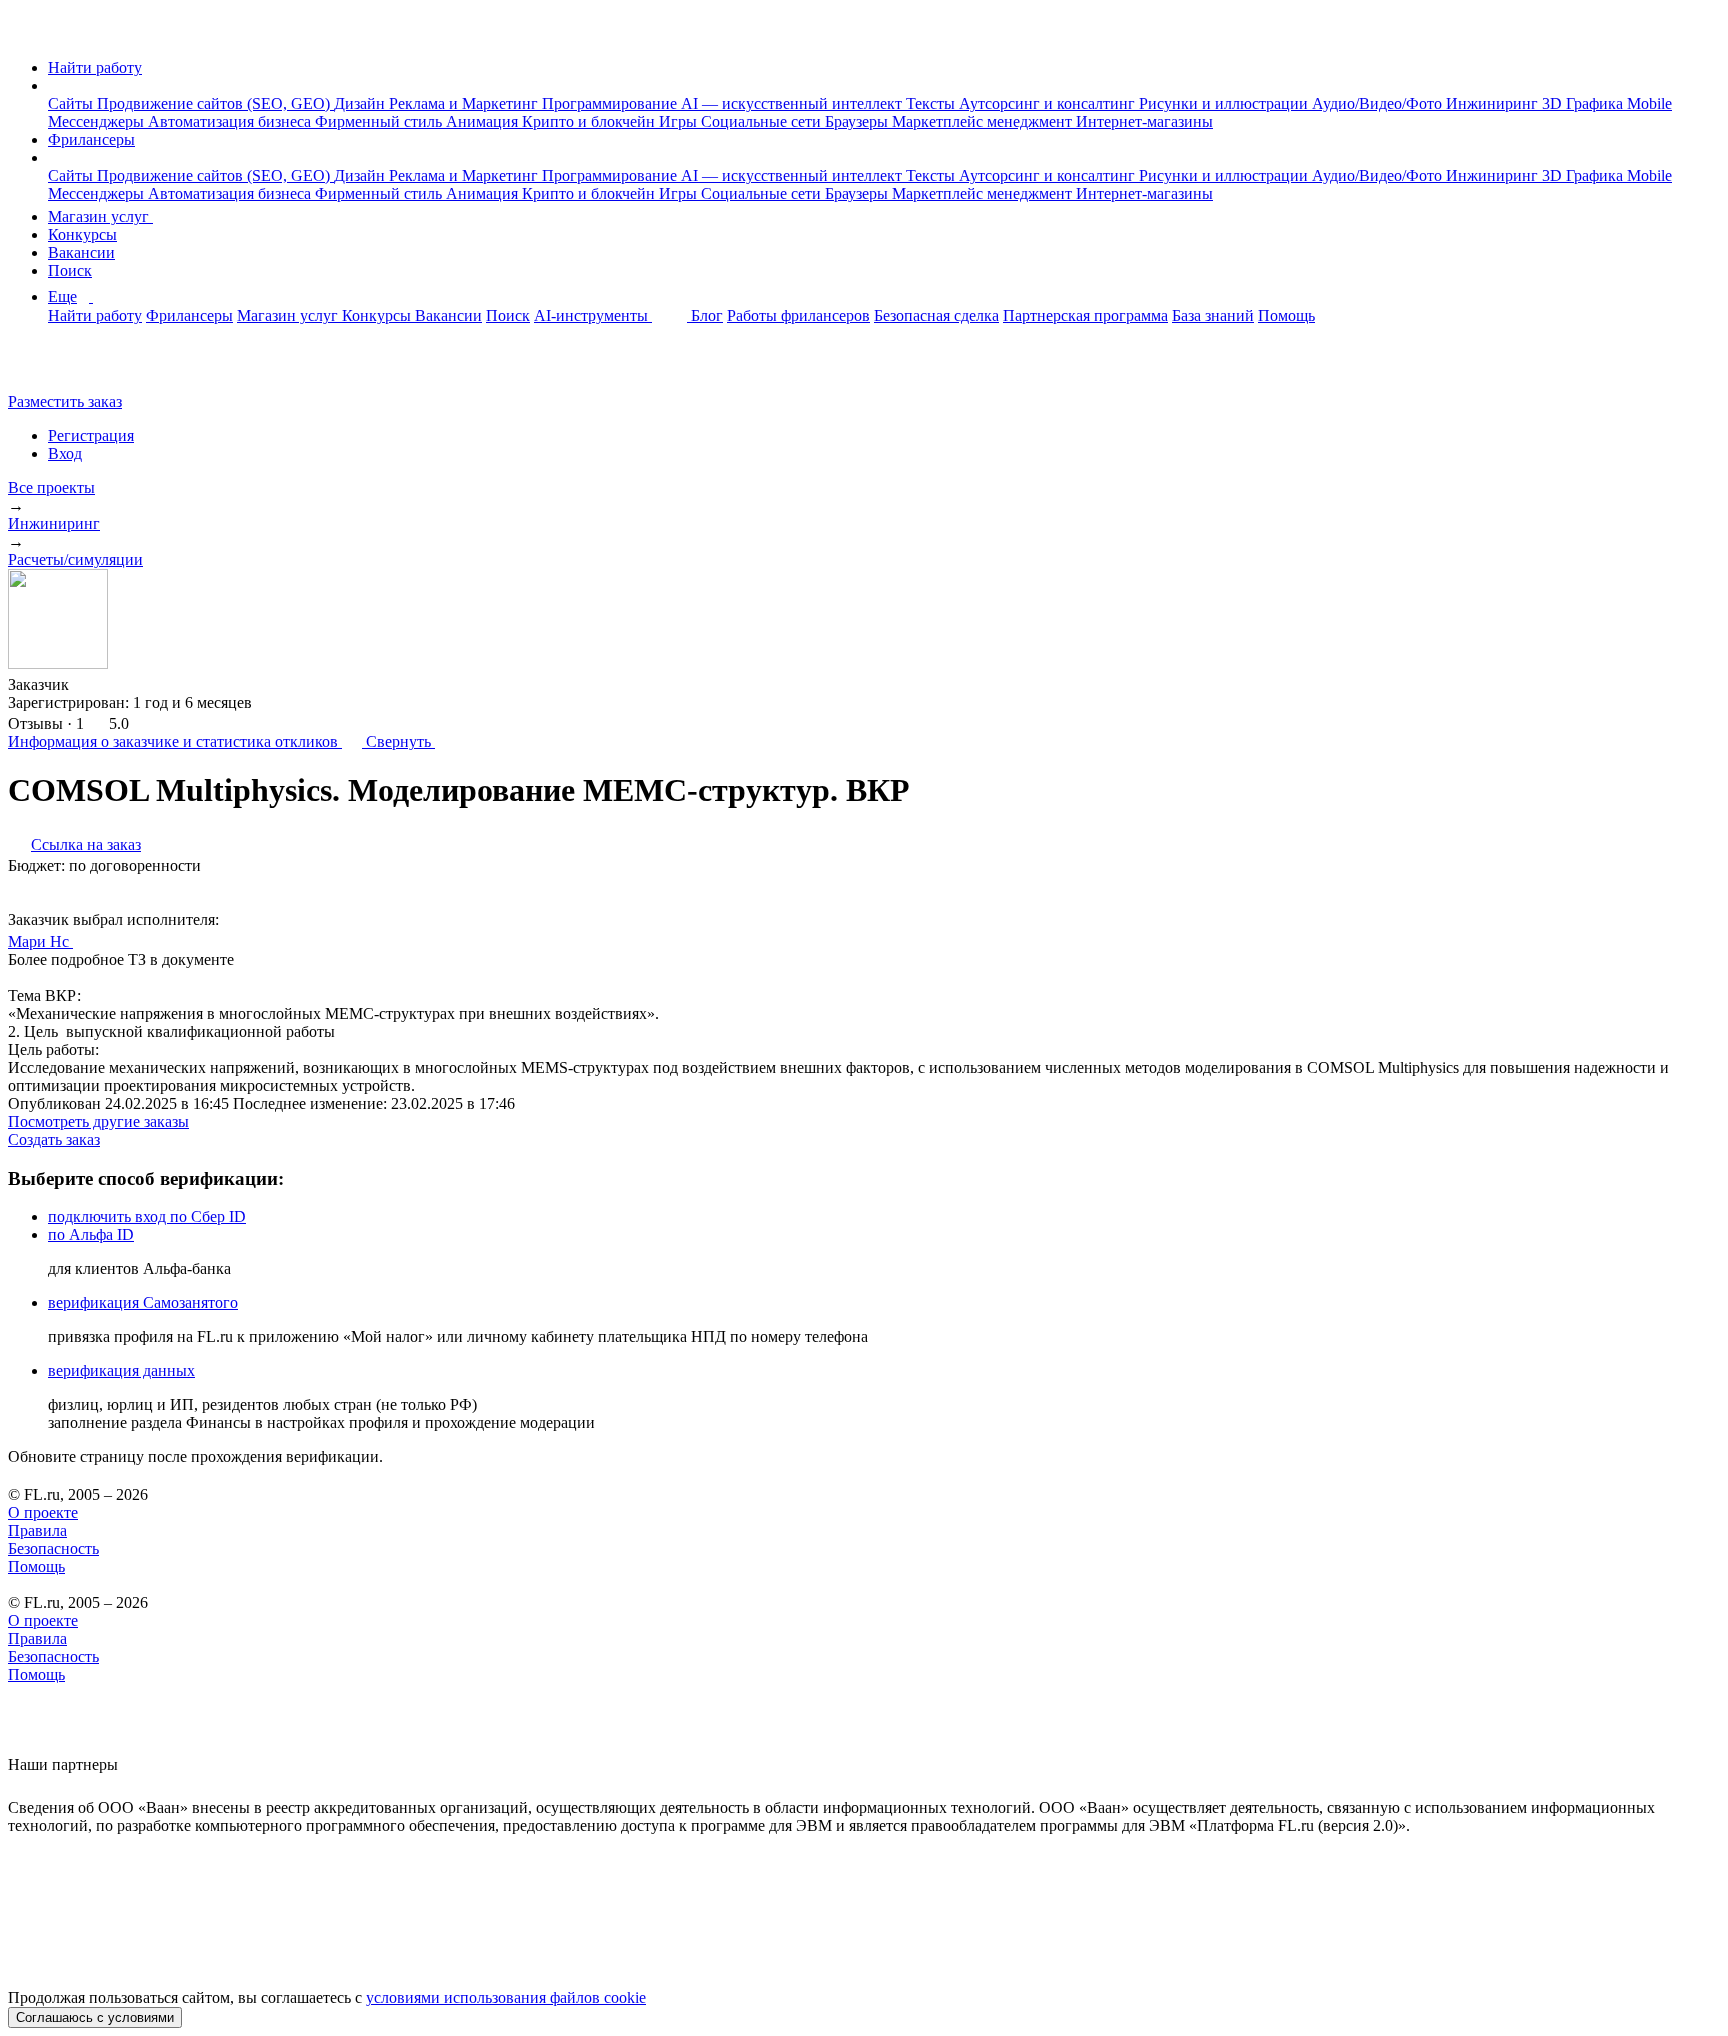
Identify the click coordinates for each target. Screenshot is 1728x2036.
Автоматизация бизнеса (231, 121)
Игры (680, 121)
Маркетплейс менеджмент (984, 121)
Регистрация (91, 435)
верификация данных (121, 1370)
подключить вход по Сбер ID (147, 1216)
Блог (707, 315)
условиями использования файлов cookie (506, 1997)
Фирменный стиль (380, 121)
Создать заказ (54, 1139)
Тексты (932, 103)
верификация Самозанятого (143, 1302)
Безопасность (53, 1548)
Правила (37, 1530)
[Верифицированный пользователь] (92, 940)
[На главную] (26, 33)
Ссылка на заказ (86, 844)
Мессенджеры (98, 121)
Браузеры (858, 121)
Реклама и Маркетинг (465, 103)
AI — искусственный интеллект (793, 103)
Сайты (72, 103)
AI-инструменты (593, 315)
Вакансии (81, 252)
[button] (54, 85)
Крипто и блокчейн (590, 121)
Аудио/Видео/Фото (1379, 103)
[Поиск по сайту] (64, 367)
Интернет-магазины (1144, 121)
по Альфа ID (91, 1234)
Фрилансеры (91, 139)
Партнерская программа (1085, 315)
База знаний (1213, 315)
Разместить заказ (65, 401)
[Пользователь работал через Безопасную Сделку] (88, 684)
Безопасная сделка (936, 315)
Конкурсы (82, 234)
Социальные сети (763, 121)
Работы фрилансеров (798, 315)
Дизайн (361, 103)
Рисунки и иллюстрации (1225, 103)
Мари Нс (40, 941)
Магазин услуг (100, 216)
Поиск (70, 270)
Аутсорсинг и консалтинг (1049, 103)
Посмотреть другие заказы (98, 1121)
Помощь (1286, 315)
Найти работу (95, 67)
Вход (65, 453)
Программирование (611, 103)
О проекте (43, 1512)
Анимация (484, 121)
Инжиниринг (1494, 103)
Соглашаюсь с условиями (95, 2017)
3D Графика (1584, 103)
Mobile (1649, 103)
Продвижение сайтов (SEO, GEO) (215, 103)
